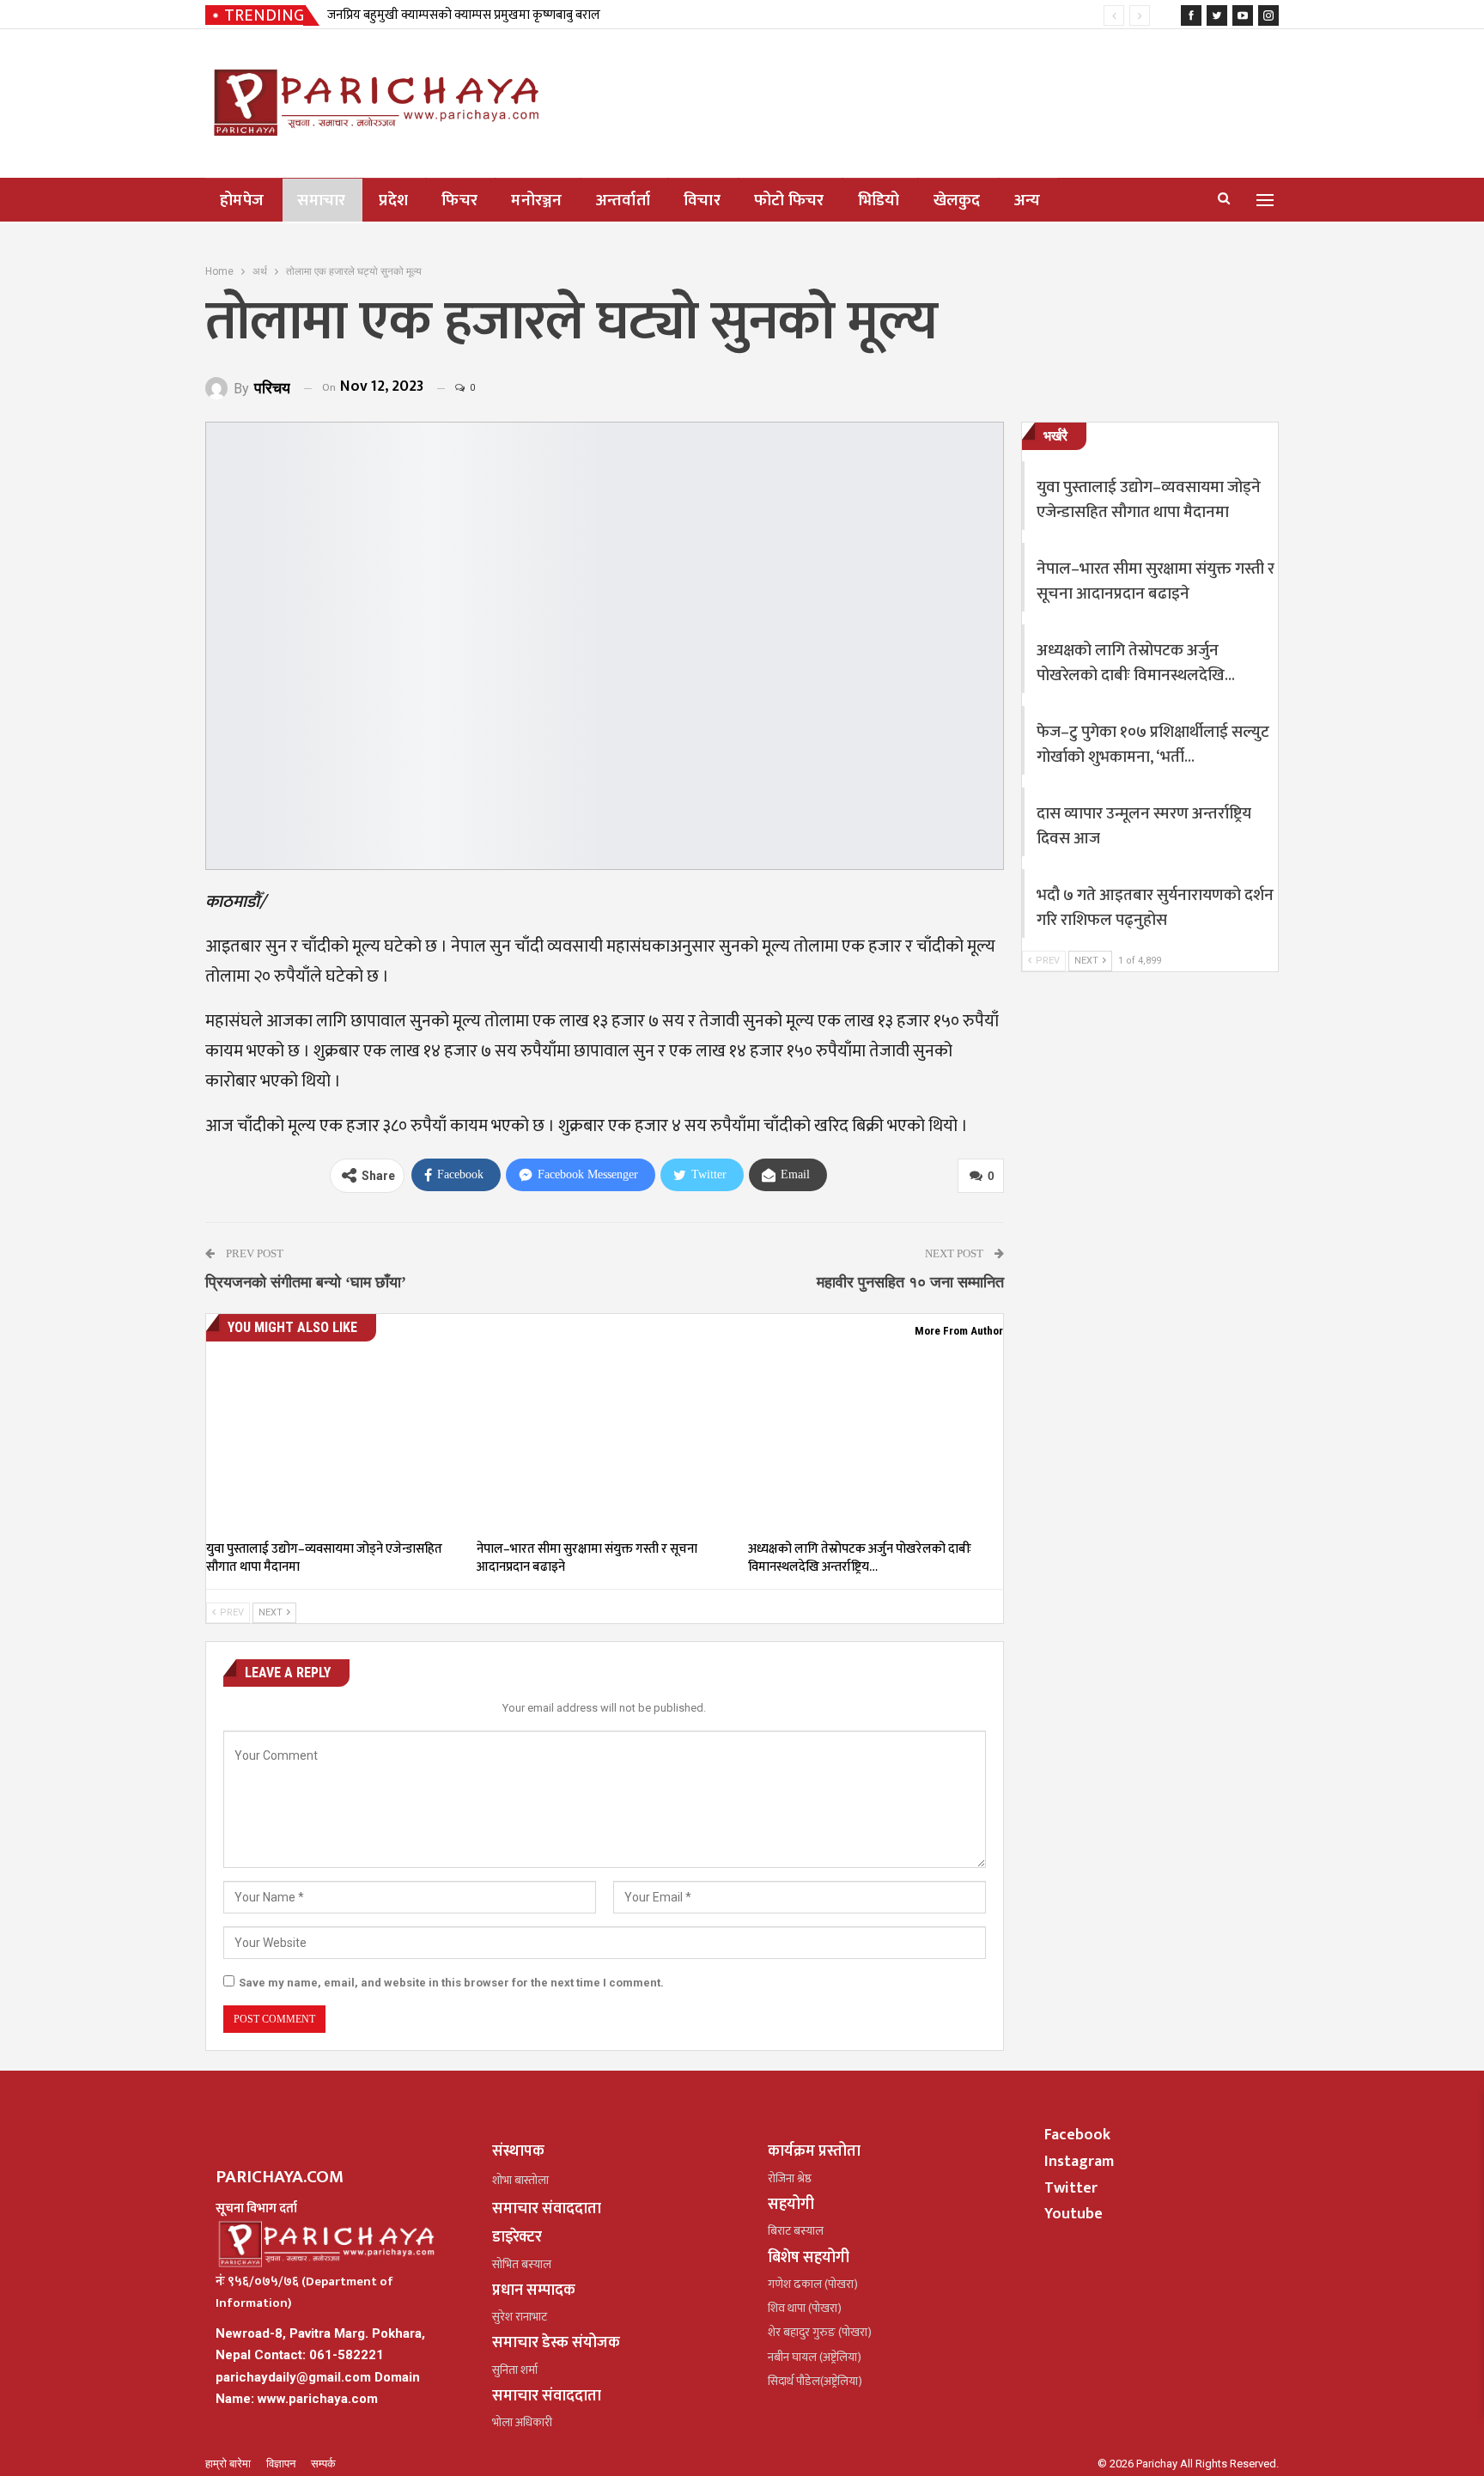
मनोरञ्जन (537, 201)
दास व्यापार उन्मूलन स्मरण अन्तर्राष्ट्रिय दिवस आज (1144, 826)
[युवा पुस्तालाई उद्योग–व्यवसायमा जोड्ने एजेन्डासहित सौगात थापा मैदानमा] (334, 1442)
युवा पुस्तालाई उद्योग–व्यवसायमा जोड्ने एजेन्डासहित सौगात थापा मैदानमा (1149, 500)
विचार (702, 201)
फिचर (459, 201)
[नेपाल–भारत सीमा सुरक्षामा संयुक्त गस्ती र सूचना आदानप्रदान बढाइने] (604, 1442)
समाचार (321, 201)
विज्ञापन (282, 2464)
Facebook (1077, 2135)
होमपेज (242, 201)
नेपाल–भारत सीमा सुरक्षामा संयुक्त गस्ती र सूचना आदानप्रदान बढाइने (1156, 581)
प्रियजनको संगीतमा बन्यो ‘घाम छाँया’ (306, 1282)
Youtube (1073, 2214)
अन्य (1028, 201)
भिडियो (879, 201)
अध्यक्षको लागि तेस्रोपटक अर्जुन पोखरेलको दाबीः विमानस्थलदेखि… (1136, 663)
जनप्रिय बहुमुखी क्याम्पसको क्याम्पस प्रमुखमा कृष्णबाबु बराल (464, 15)
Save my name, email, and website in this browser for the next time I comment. (451, 1983)
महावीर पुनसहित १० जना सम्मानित (910, 1282)
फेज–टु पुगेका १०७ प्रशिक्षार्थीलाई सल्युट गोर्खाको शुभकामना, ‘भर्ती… (1153, 745)
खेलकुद (957, 201)
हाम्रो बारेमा (229, 2464)
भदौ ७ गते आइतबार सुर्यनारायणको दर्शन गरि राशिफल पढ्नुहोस (1155, 908)
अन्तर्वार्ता (623, 201)
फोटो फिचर (789, 201)
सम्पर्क (323, 2464)
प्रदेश (393, 201)
